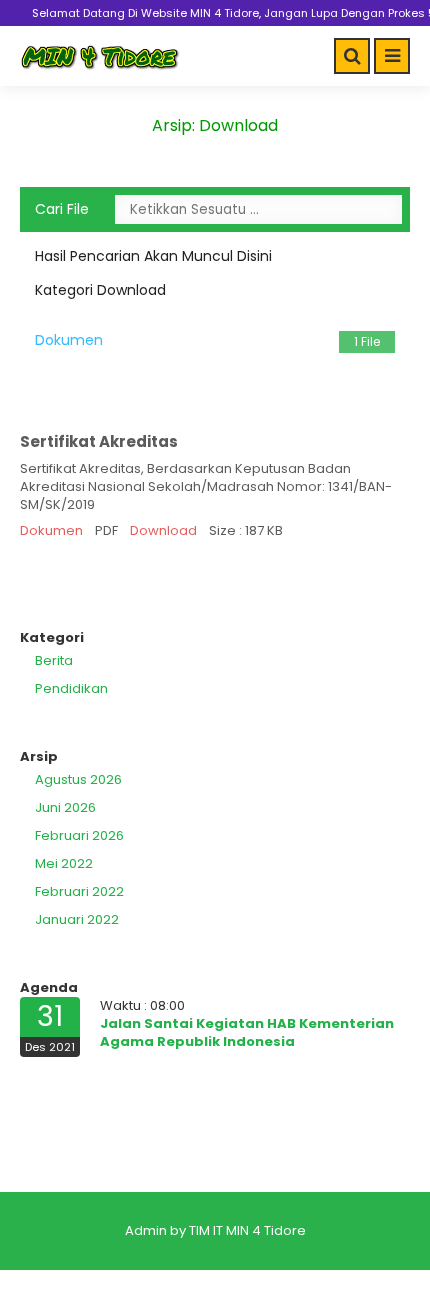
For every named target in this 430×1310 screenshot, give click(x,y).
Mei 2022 (64, 863)
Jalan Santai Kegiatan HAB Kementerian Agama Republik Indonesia (247, 1032)
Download (163, 530)
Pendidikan (71, 688)
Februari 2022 (79, 891)
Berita (54, 660)
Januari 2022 (77, 919)
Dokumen (207, 340)
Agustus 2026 (78, 779)
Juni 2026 (65, 807)
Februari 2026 (79, 835)
